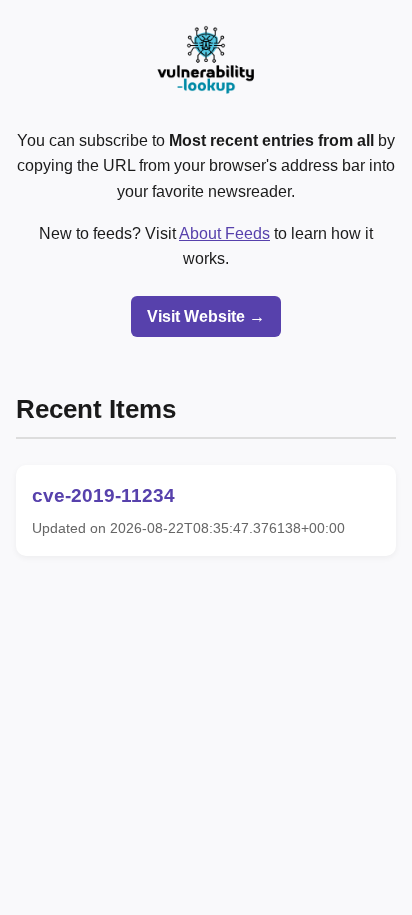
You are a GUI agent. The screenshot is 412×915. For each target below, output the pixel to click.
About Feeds (224, 233)
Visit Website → (206, 316)
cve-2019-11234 (103, 495)
